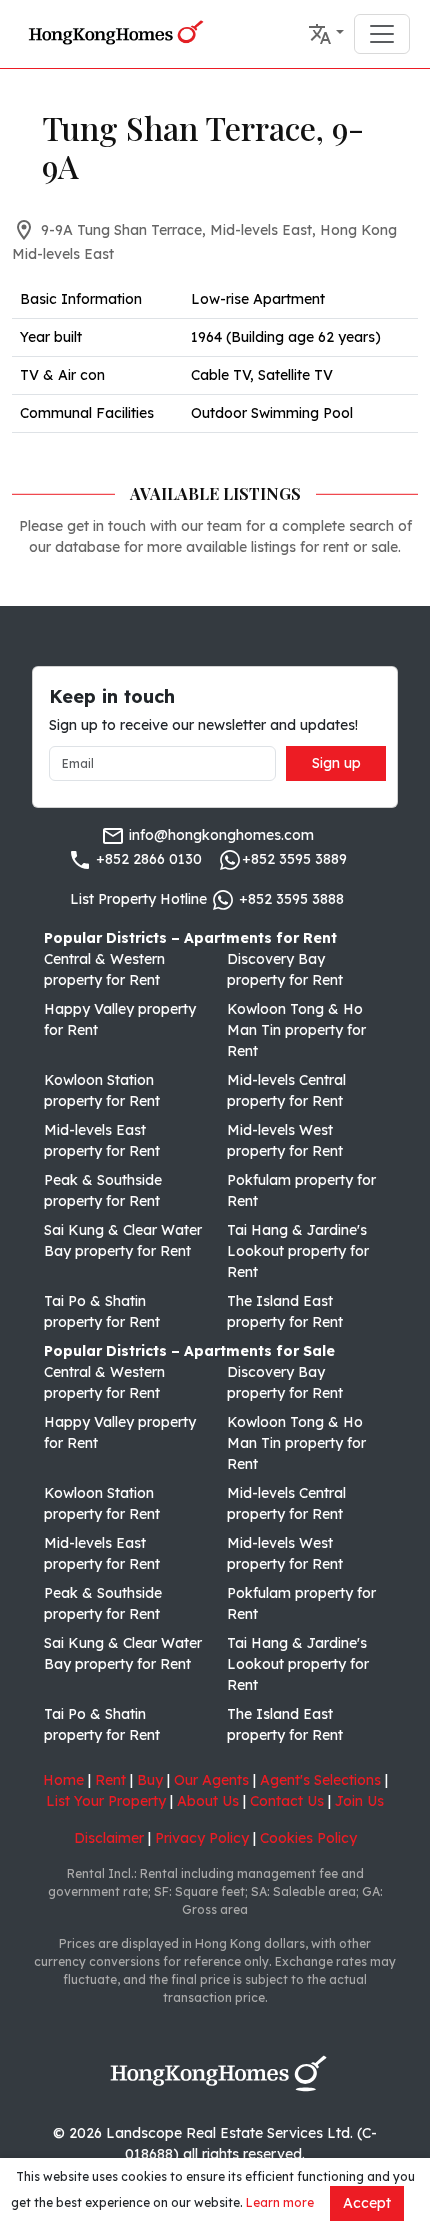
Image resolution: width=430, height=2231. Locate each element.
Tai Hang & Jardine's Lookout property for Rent (298, 1251)
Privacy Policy (202, 1838)
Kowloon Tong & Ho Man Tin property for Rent (296, 1030)
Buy (150, 1780)
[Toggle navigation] (382, 34)
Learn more (280, 2202)
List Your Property (106, 1801)
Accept (367, 2203)
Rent (110, 1780)
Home (63, 1780)
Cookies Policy (308, 1838)
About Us (208, 1801)
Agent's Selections (320, 1780)
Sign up (336, 763)
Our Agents (211, 1780)
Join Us (359, 1801)
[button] (326, 34)
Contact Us (287, 1801)
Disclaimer (109, 1838)
